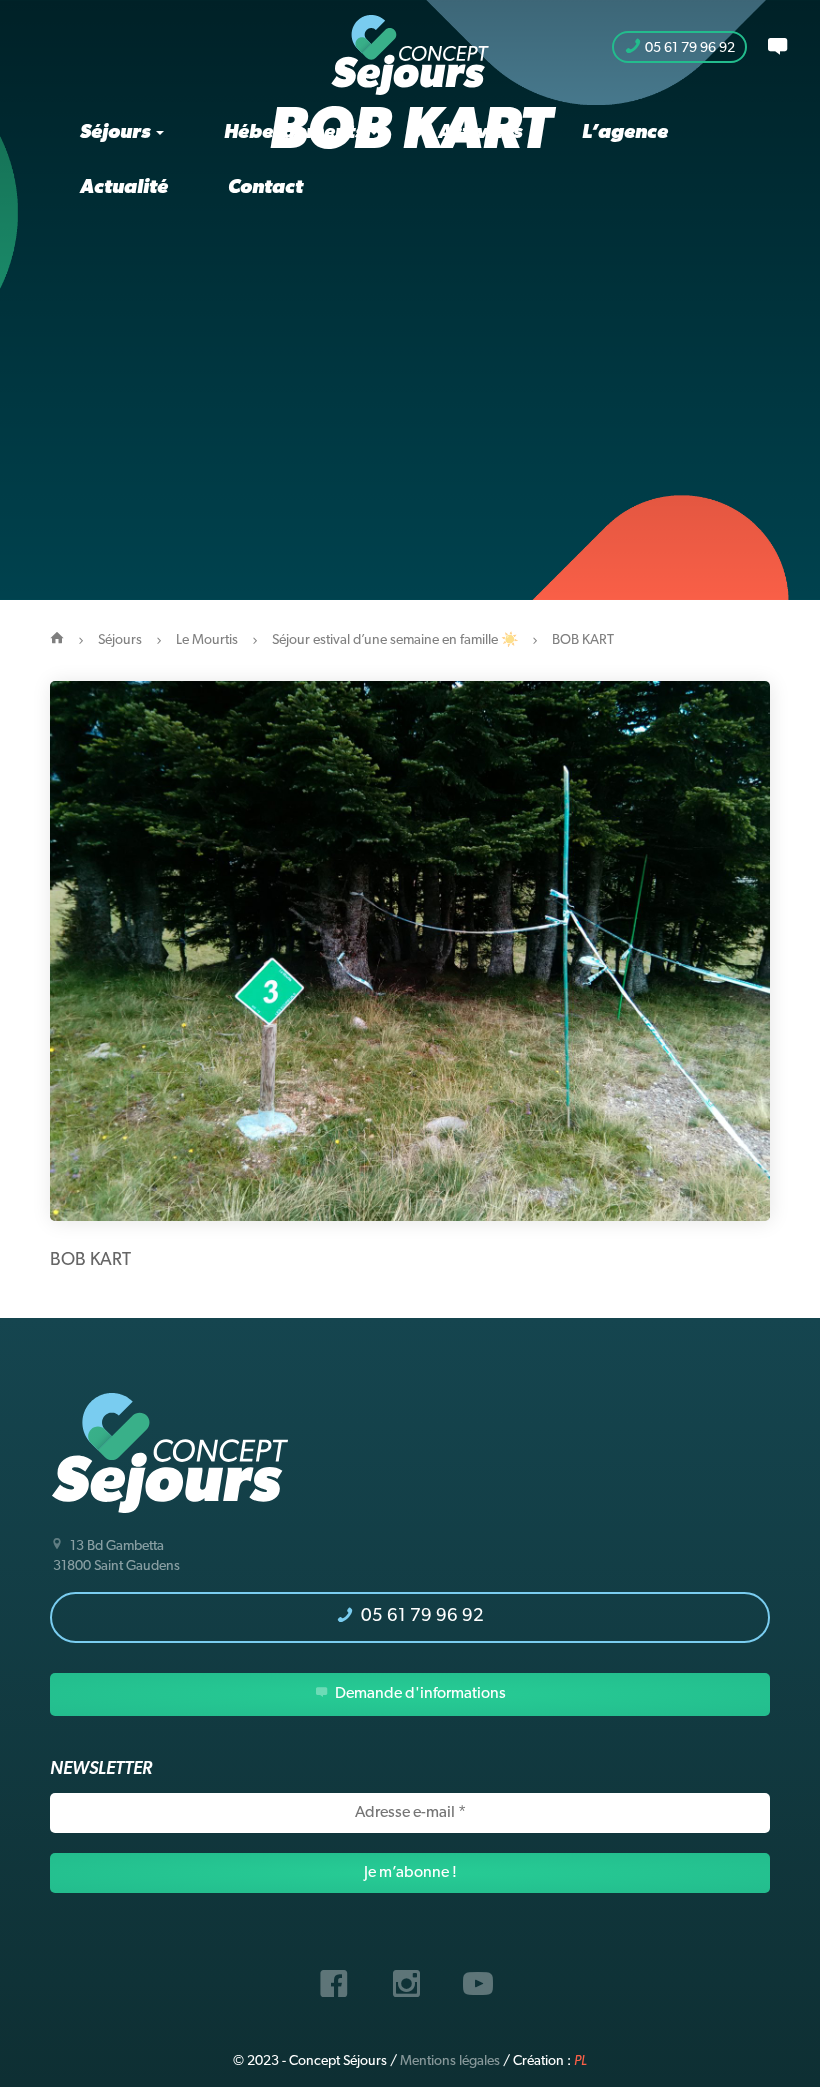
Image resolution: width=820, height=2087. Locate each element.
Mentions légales (450, 2061)
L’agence (625, 133)
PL (580, 2061)
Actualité (124, 188)
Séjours (117, 133)
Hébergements (296, 133)
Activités (480, 133)
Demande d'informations (419, 1694)
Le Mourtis (207, 640)
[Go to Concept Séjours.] (57, 640)
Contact (265, 188)
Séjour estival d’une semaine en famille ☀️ (395, 640)
